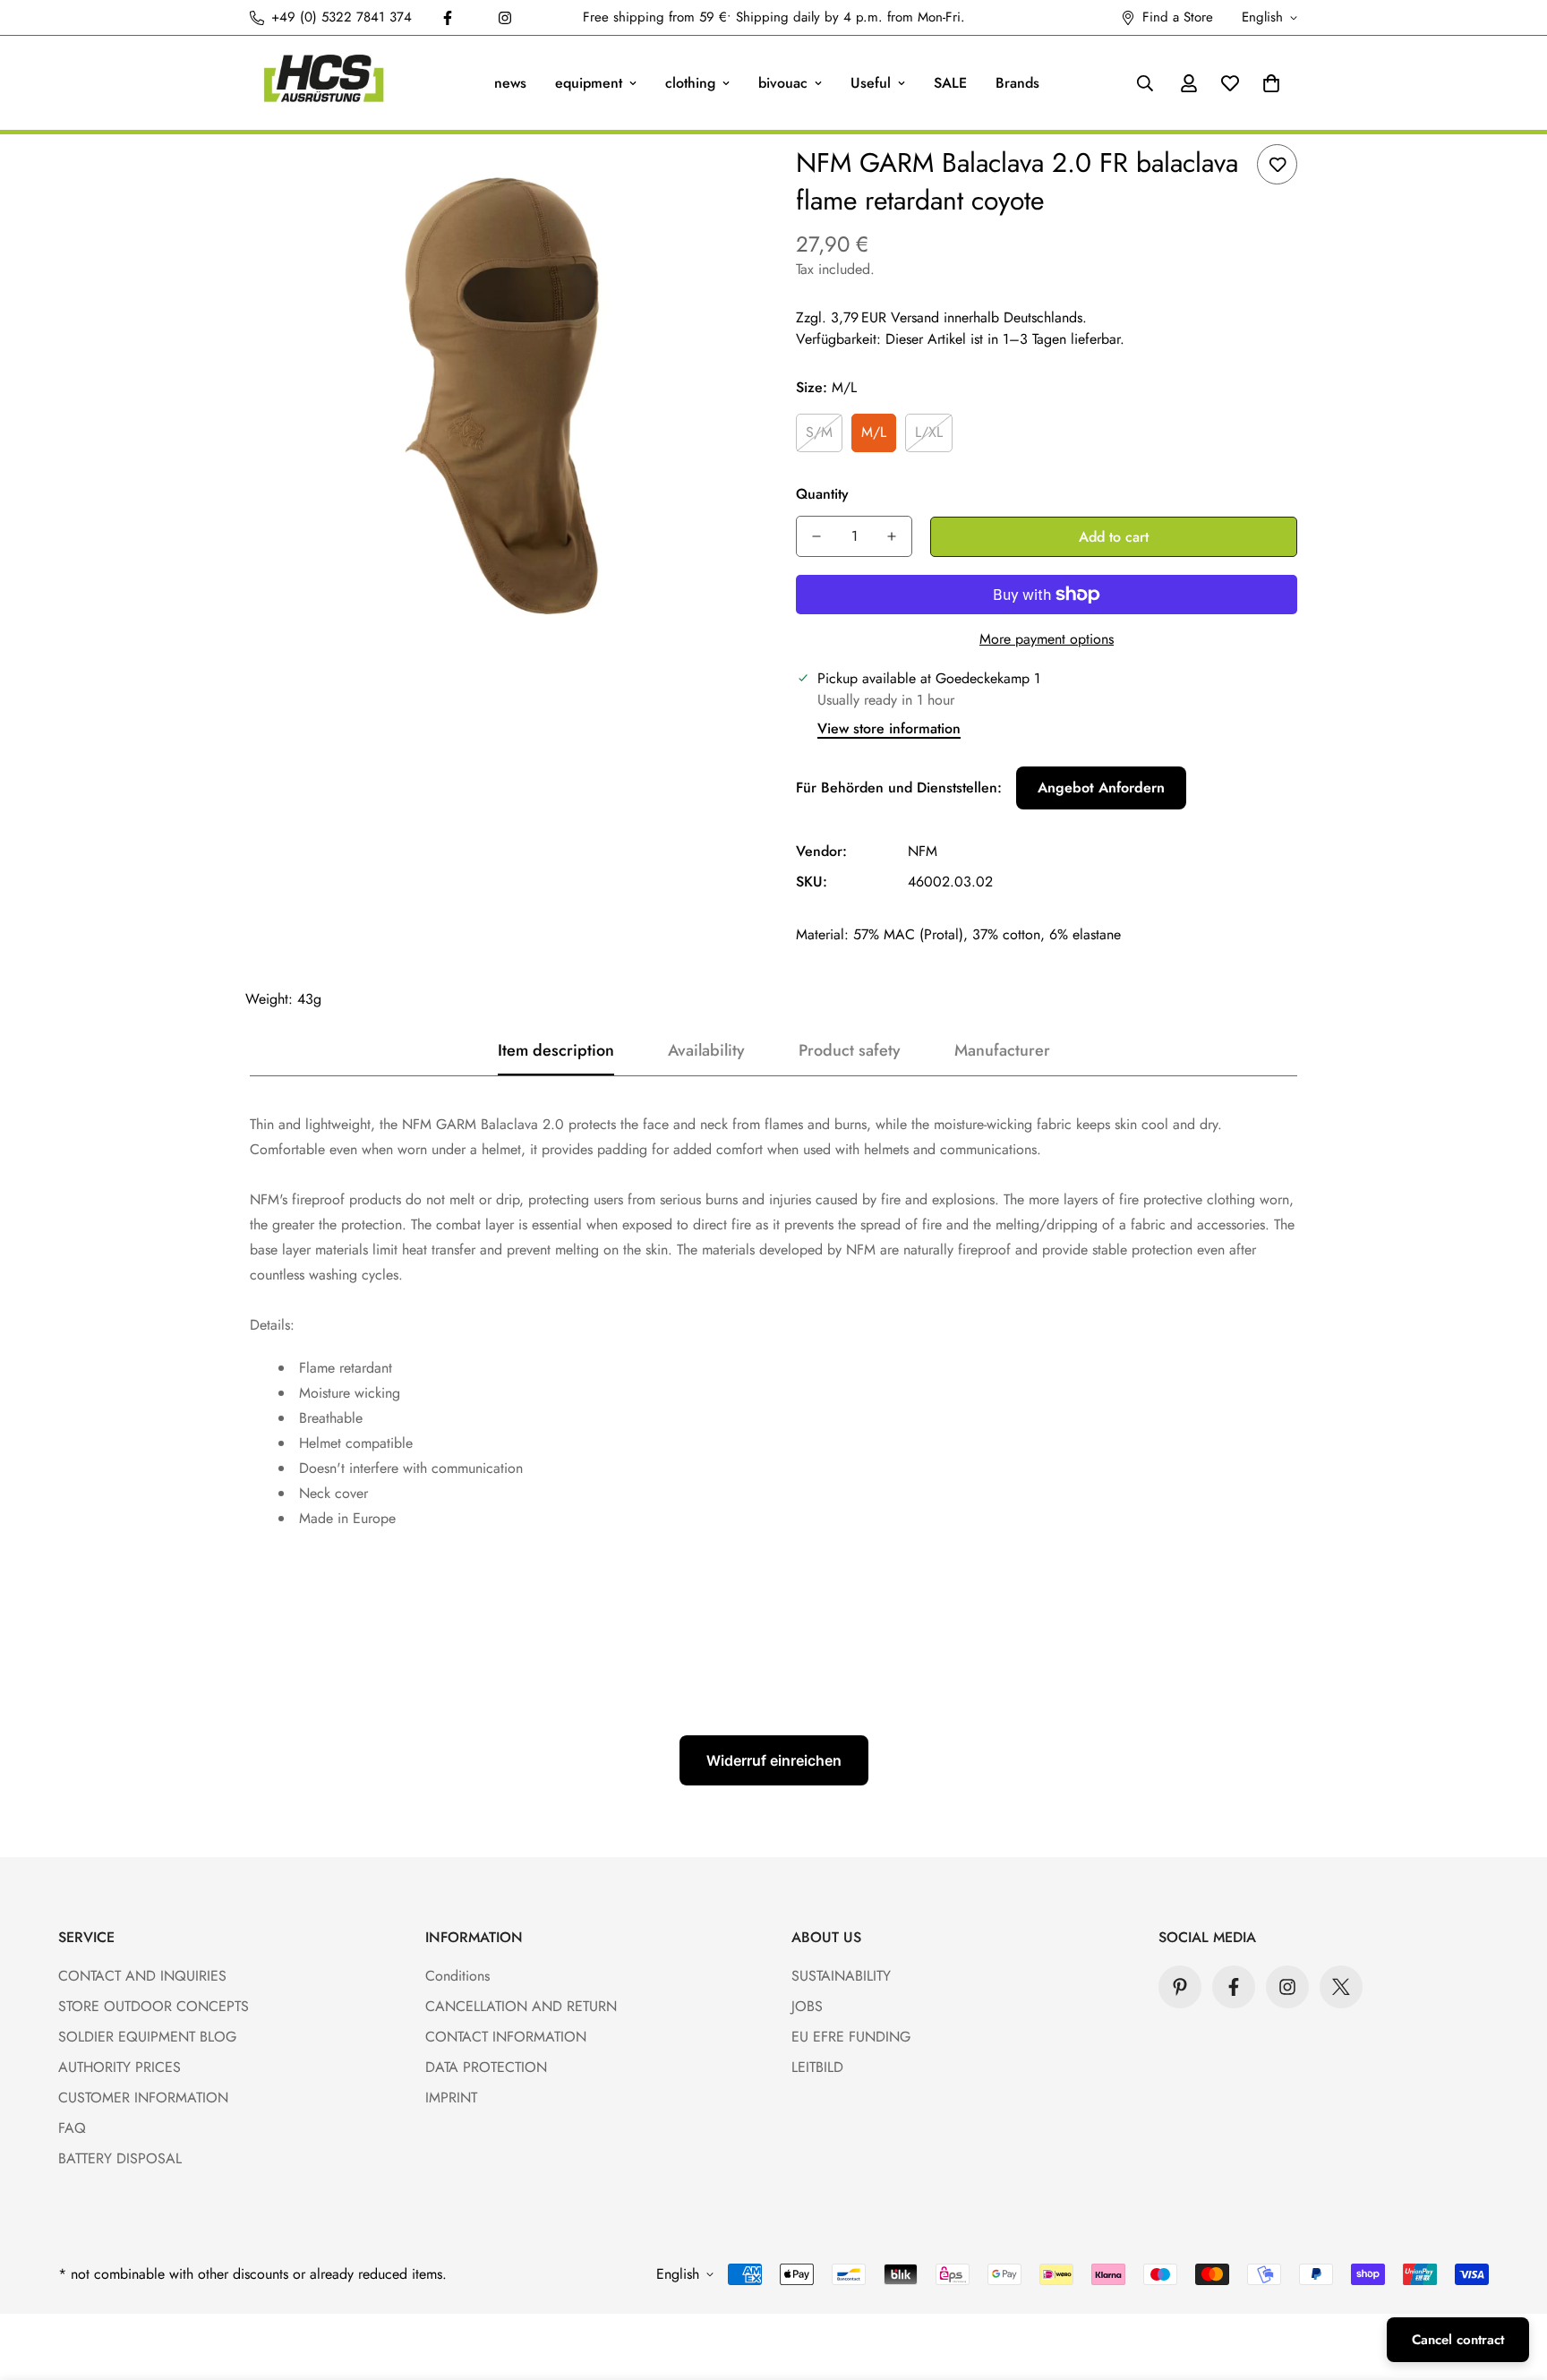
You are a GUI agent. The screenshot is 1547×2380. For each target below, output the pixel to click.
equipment (589, 83)
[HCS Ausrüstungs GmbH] (324, 83)
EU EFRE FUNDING (851, 2037)
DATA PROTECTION (486, 2067)
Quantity (822, 494)
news (510, 83)
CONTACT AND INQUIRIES (142, 1976)
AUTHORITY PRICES (120, 2067)
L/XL (929, 432)
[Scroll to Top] (1512, 2282)
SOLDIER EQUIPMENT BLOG (147, 2037)
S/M (819, 432)
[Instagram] (505, 18)
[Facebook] (448, 18)
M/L (874, 432)
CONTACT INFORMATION (506, 2037)
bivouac (783, 83)
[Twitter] (1341, 1987)
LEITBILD (817, 2067)
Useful (871, 83)
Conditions (457, 1976)
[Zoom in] (713, 182)
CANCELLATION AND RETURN (521, 2006)
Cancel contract (1458, 2340)
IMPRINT (451, 2097)
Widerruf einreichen (774, 1760)
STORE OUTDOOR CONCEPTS (154, 2006)
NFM (923, 851)
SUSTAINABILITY (841, 1976)
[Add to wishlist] (1277, 164)
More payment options (1047, 639)
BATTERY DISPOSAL (120, 2158)
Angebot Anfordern (1101, 788)
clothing (690, 83)
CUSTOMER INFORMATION (143, 2097)
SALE (950, 83)
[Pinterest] (1180, 1987)
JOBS (807, 2006)
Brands (1017, 83)
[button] (1271, 83)
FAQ (72, 2128)
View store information (889, 728)
